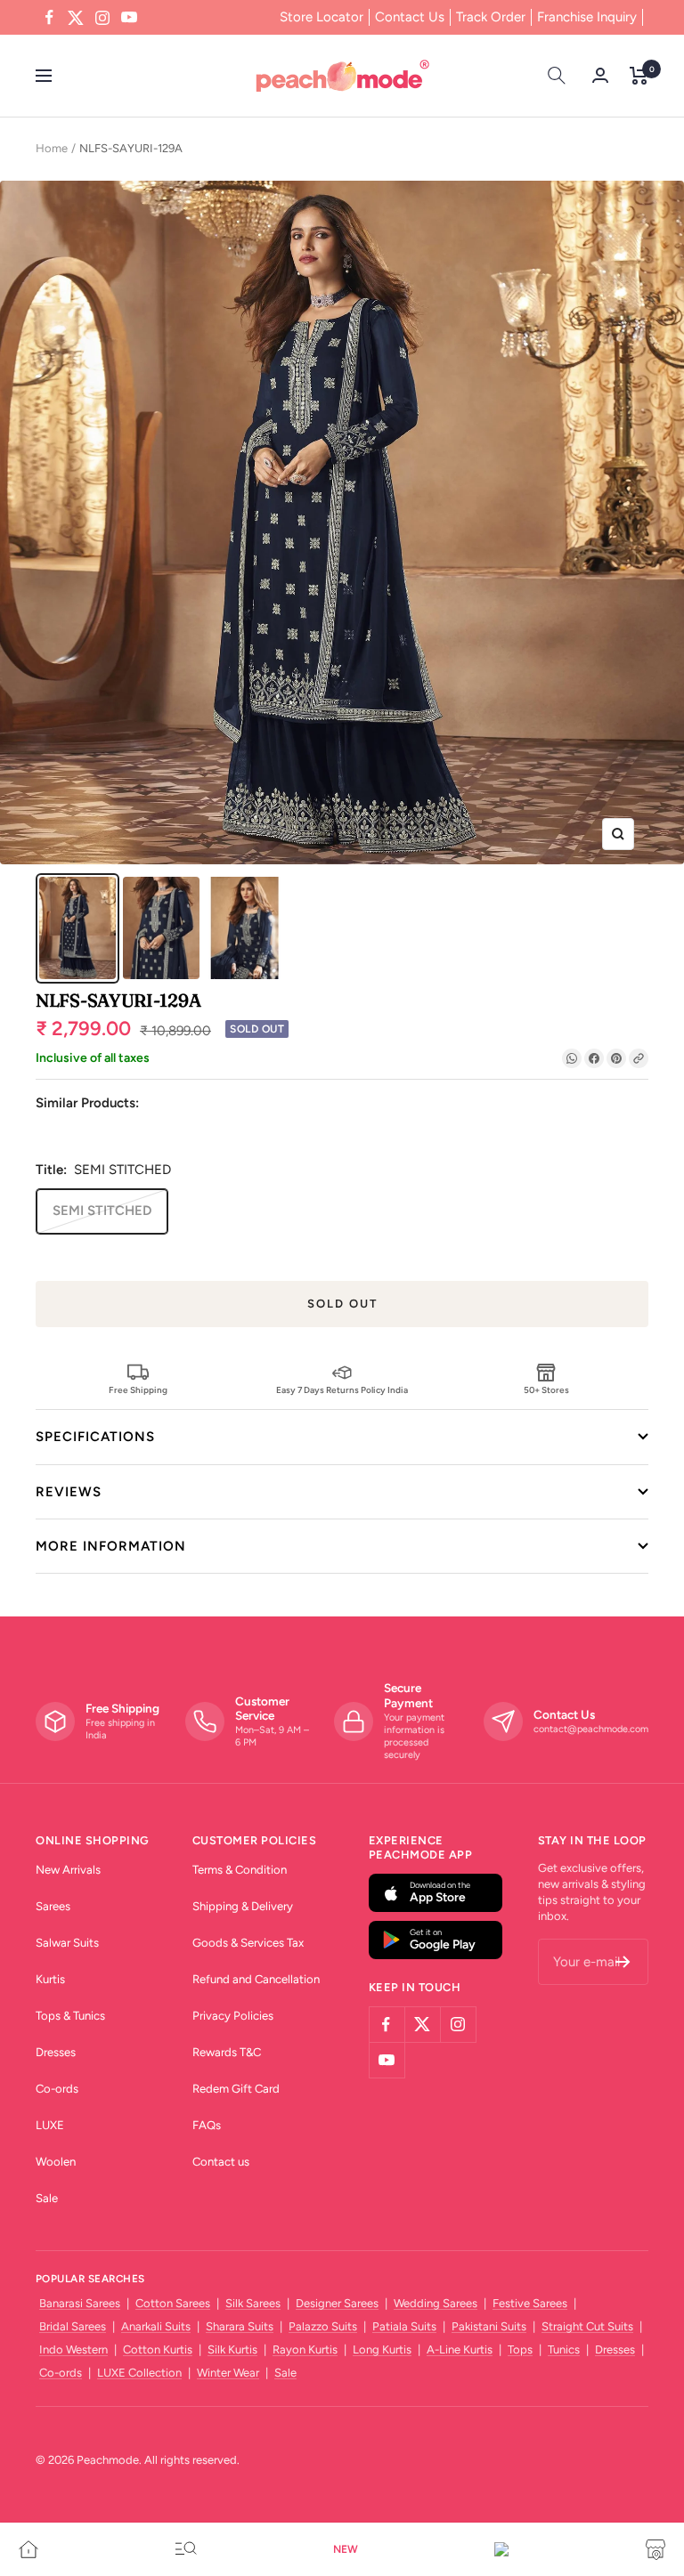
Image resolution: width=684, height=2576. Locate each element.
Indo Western (73, 2349)
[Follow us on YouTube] (129, 18)
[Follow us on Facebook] (49, 18)
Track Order (491, 17)
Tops (520, 2349)
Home (52, 148)
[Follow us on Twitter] (76, 18)
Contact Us (410, 17)
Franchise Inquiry (587, 17)
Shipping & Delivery (243, 1906)
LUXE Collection (139, 2373)
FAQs (207, 2125)
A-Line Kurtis (460, 2349)
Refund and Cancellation (256, 1979)
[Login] (600, 75)
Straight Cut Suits (587, 2326)
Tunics (564, 2349)
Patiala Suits (404, 2326)
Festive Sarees (530, 2303)
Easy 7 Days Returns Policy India (342, 1389)
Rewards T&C (227, 2052)
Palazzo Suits (323, 2326)
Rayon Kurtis (305, 2349)
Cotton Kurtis (158, 2349)
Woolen (56, 2162)
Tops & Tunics (70, 2016)
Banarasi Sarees (80, 2303)
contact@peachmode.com (591, 1729)
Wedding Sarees (436, 2303)
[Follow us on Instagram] (102, 18)
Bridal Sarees (73, 2326)
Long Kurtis (382, 2349)
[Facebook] (594, 1058)
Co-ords (57, 2089)
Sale (47, 2198)
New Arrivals (68, 1870)
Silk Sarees (253, 2303)
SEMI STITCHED (102, 1211)
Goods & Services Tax (248, 1943)
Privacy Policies (233, 2016)
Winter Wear (228, 2373)
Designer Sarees (337, 2303)
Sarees (53, 1906)
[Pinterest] (616, 1058)
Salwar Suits (67, 1943)
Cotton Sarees (173, 2303)
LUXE (50, 2125)
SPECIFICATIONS (95, 1437)
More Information (111, 1546)
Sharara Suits (240, 2326)
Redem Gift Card (236, 2089)
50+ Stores (546, 1389)
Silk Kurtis (232, 2349)
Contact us (221, 2162)
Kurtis (50, 1979)
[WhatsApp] (572, 1058)
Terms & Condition (240, 1870)
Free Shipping (138, 1389)
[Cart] (639, 76)
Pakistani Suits (489, 2326)
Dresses (56, 2052)
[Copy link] (639, 1058)
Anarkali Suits (156, 2326)
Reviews (69, 1492)
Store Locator (322, 17)
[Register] (623, 1962)
